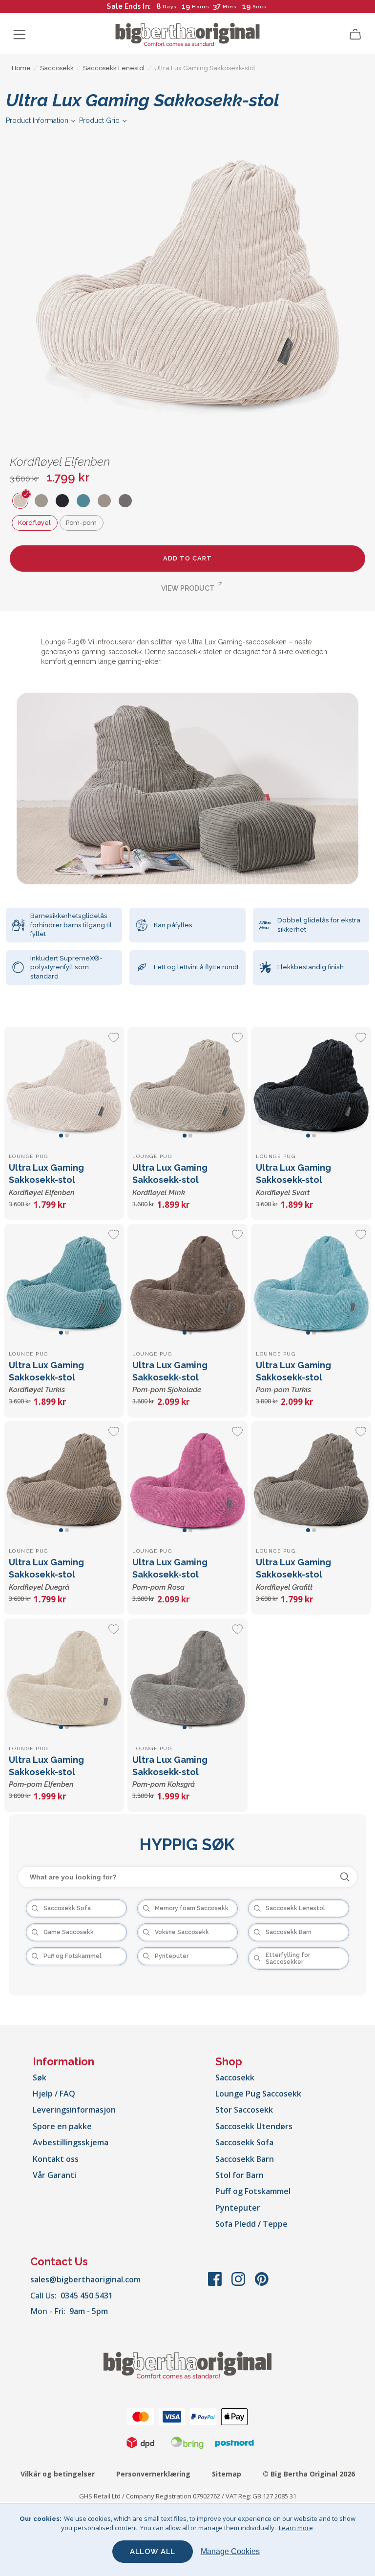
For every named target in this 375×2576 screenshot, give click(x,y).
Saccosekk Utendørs (254, 2126)
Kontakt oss (56, 2159)
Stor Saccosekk (244, 2110)
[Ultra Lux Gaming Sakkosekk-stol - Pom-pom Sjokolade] (187, 1284)
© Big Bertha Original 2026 (309, 2474)
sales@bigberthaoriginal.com (85, 2279)
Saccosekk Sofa (244, 2142)
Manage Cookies (230, 2551)
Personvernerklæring (153, 2474)
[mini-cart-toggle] (355, 35)
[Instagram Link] (239, 2284)
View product (188, 588)
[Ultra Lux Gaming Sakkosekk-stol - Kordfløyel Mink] (187, 1087)
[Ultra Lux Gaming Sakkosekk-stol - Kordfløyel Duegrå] (64, 1481)
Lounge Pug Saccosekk (258, 2094)
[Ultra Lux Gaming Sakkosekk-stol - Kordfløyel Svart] (311, 1087)
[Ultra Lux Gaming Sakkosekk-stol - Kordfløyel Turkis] (64, 1284)
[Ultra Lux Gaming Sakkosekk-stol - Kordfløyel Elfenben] (64, 1087)
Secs (260, 7)
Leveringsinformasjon (74, 2110)
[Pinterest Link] (262, 2284)
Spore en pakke (62, 2126)
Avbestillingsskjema (71, 2142)
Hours (201, 7)
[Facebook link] (216, 2284)
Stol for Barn (240, 2175)
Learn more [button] (296, 2528)
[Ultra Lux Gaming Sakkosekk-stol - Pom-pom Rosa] (187, 1481)
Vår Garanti (54, 2175)
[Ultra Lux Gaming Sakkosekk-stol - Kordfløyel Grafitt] (311, 1481)
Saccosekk (235, 2077)
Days (170, 7)
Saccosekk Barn (245, 2159)
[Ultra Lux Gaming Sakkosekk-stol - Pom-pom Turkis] (311, 1284)
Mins (230, 7)
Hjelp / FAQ (54, 2094)
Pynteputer (238, 2208)
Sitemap (227, 2474)
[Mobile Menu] (20, 35)
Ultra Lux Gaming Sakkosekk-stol (46, 1179)
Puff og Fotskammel (253, 2191)
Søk (40, 2077)
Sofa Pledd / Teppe (251, 2224)
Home (21, 68)
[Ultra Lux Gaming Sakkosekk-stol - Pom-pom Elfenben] (64, 1678)
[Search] (345, 1877)
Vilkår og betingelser (58, 2474)
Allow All (153, 2552)
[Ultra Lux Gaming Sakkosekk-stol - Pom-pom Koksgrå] (187, 1678)
